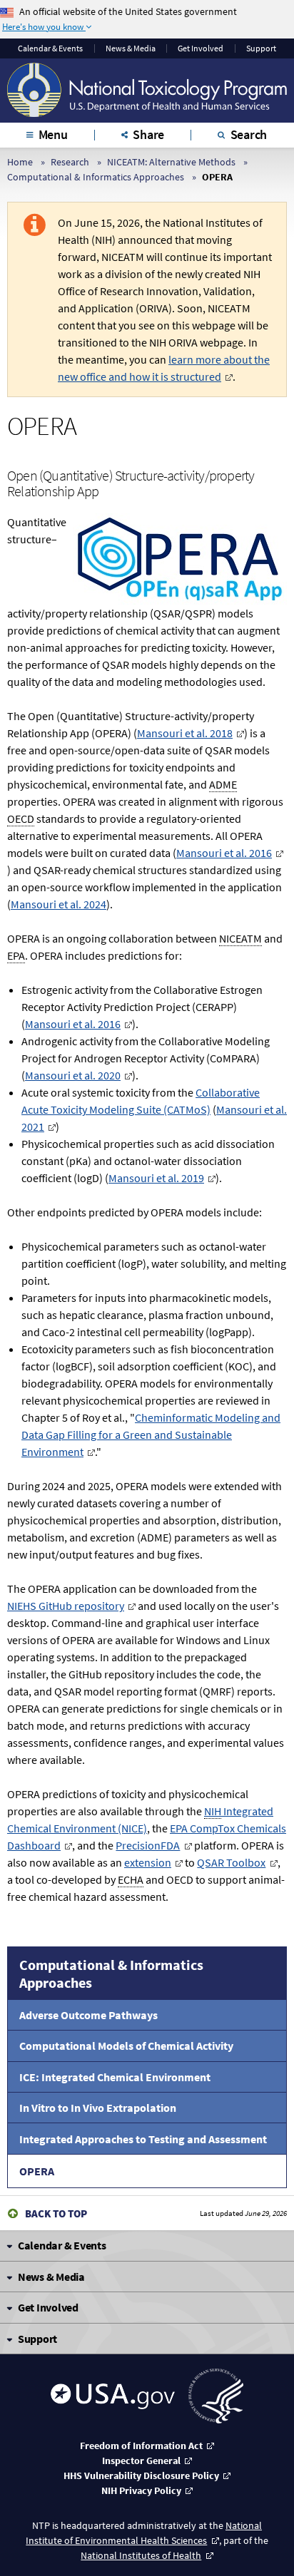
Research (70, 162)
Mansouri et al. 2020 (73, 1075)
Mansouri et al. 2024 (59, 904)
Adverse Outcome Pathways (88, 2015)
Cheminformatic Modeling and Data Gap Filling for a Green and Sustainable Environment (151, 1435)
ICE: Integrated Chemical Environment (115, 2077)
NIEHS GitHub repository (66, 1606)
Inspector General (141, 2460)
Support (261, 48)
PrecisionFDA (148, 1845)
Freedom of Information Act (141, 2446)
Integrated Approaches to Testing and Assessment (143, 2139)
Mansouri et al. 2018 (185, 733)
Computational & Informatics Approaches (96, 177)
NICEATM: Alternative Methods (171, 162)
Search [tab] (249, 134)
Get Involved (201, 48)
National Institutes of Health (141, 2555)
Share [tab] (148, 134)
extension (148, 1862)
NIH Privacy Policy (141, 2490)
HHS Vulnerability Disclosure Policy (141, 2475)
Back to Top (56, 2213)
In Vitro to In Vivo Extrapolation (98, 2108)
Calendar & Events (50, 48)
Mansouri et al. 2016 (224, 853)
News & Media (131, 48)
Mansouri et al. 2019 (156, 1178)
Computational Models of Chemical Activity (126, 2046)
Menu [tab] (53, 134)
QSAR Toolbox (231, 1862)
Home (20, 162)
